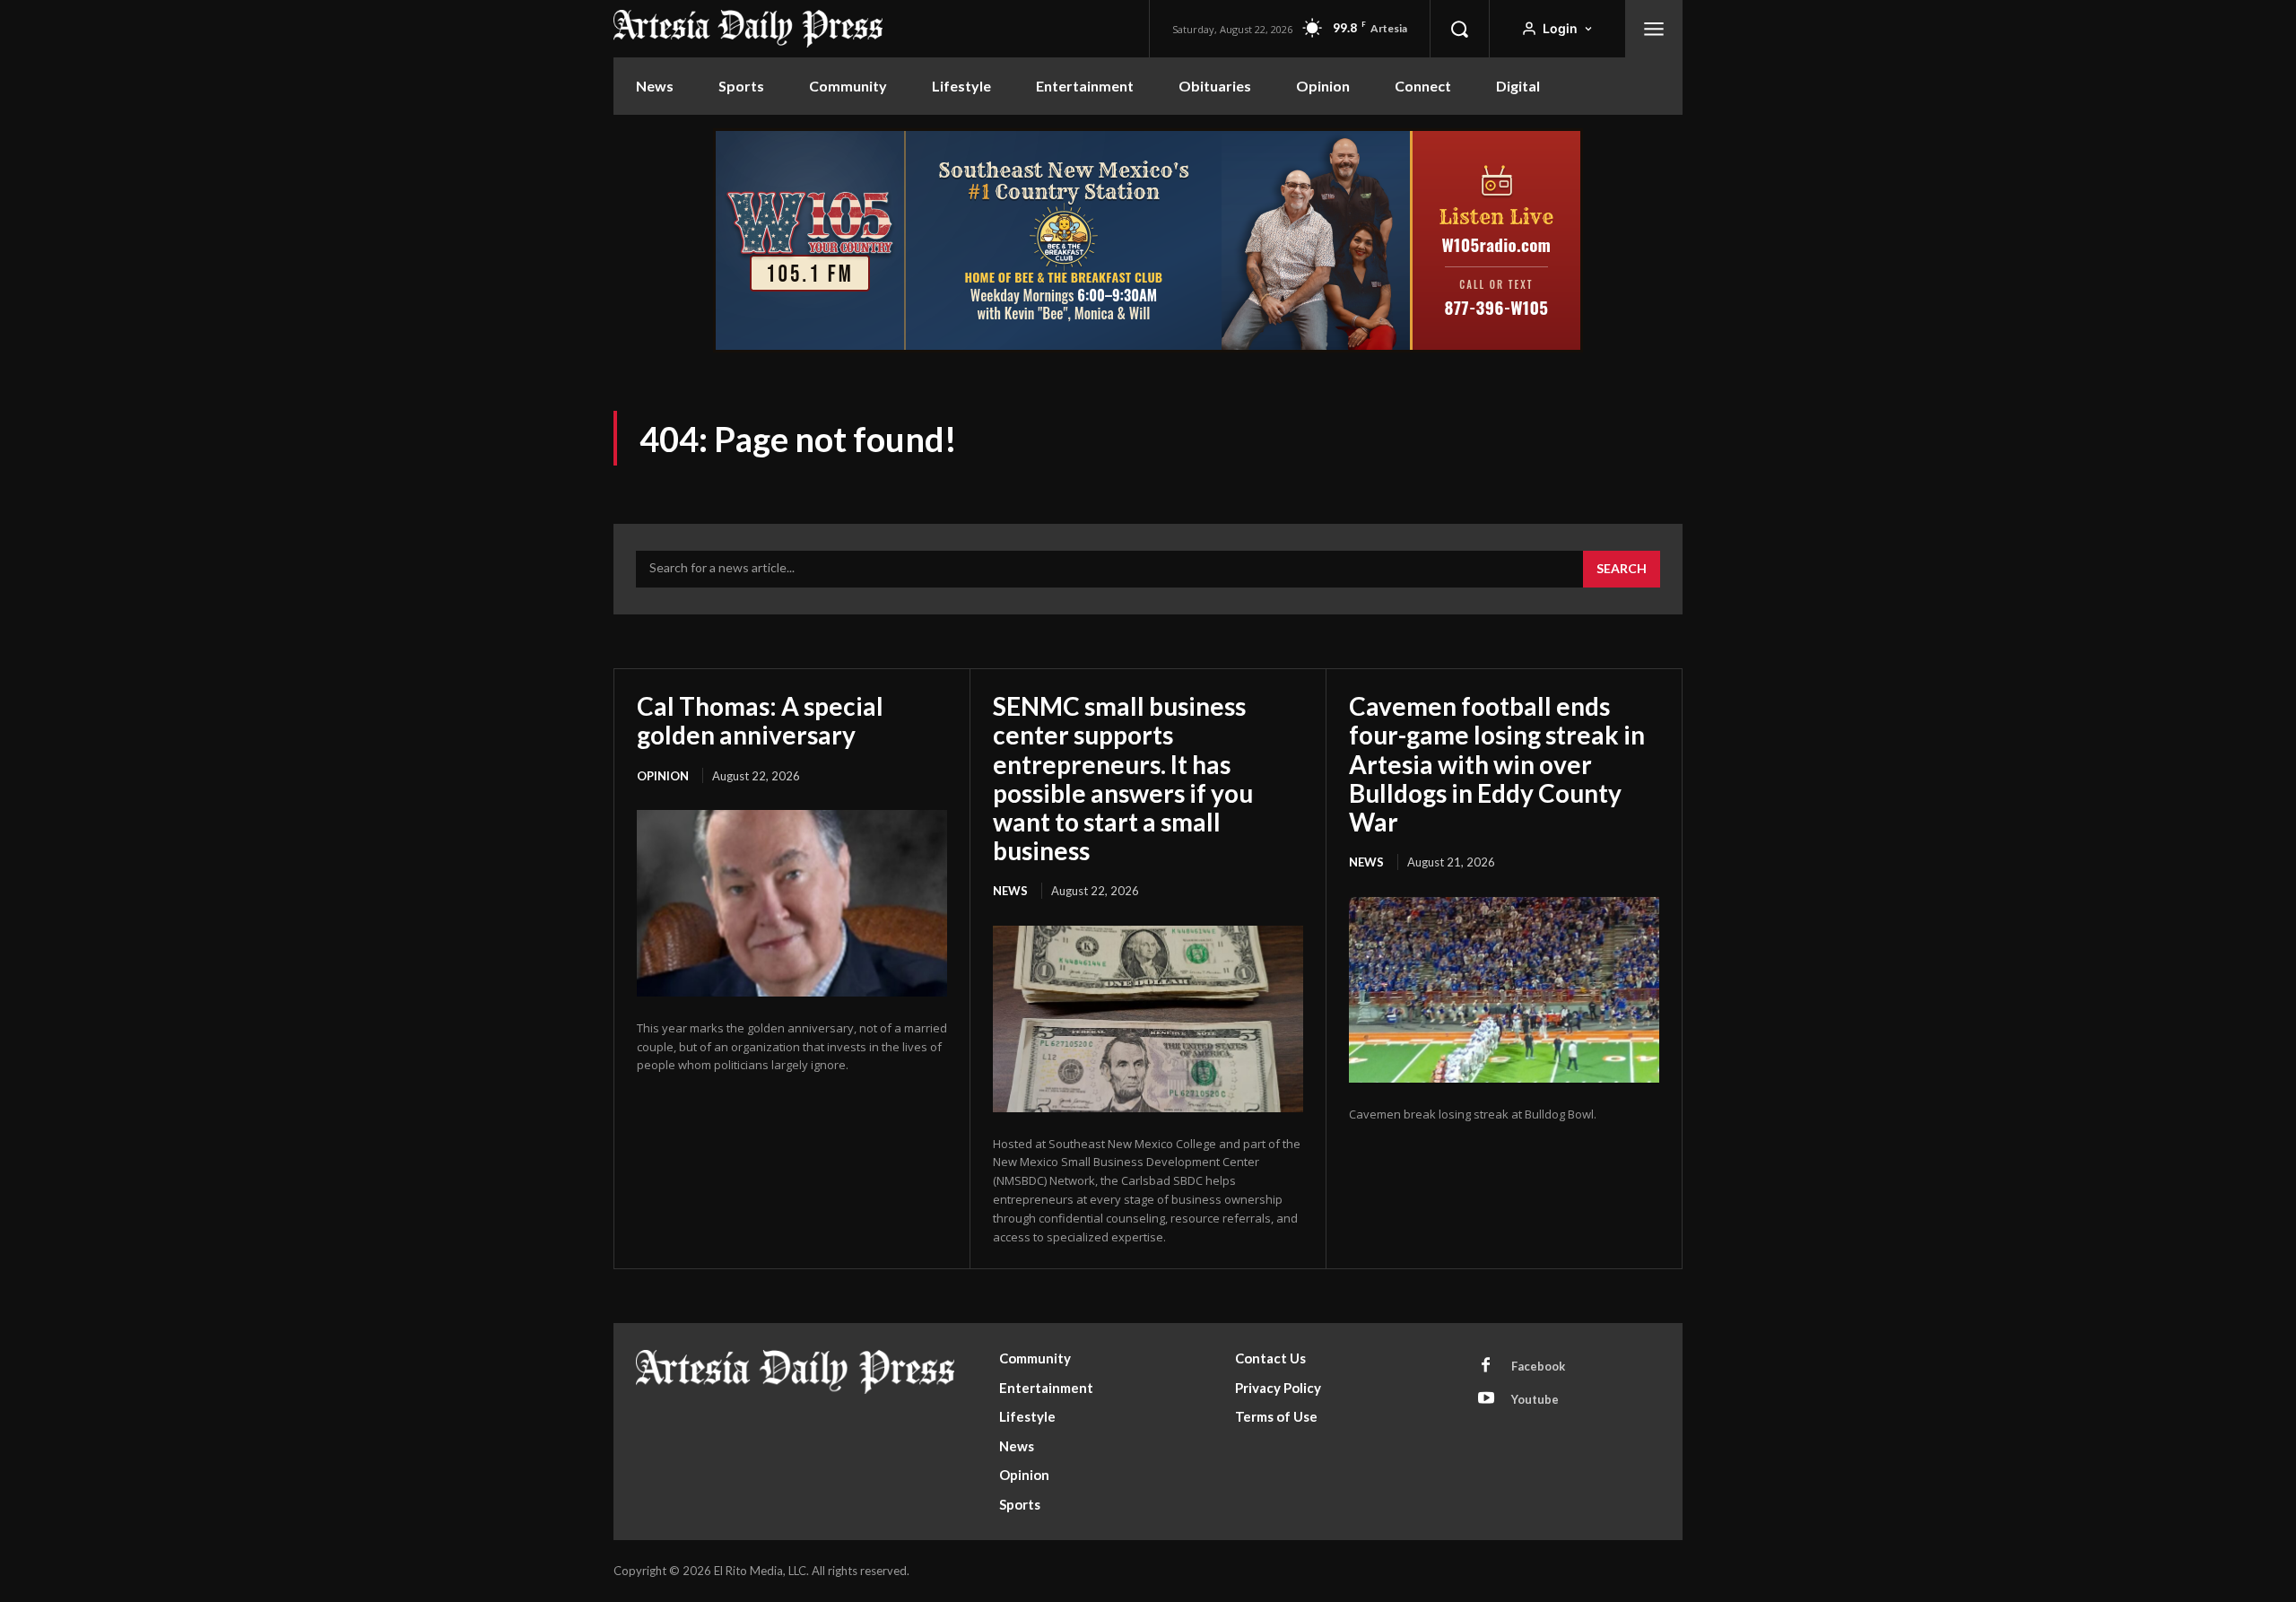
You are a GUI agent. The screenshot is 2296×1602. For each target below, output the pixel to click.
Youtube (1535, 1399)
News (1010, 891)
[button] (1459, 29)
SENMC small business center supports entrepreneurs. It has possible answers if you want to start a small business (1123, 778)
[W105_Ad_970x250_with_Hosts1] (1148, 348)
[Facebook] (1486, 1366)
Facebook (1538, 1366)
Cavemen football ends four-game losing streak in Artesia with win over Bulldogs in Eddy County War (1497, 764)
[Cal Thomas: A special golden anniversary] (792, 903)
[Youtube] (1486, 1399)
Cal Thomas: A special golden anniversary (760, 720)
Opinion (663, 776)
